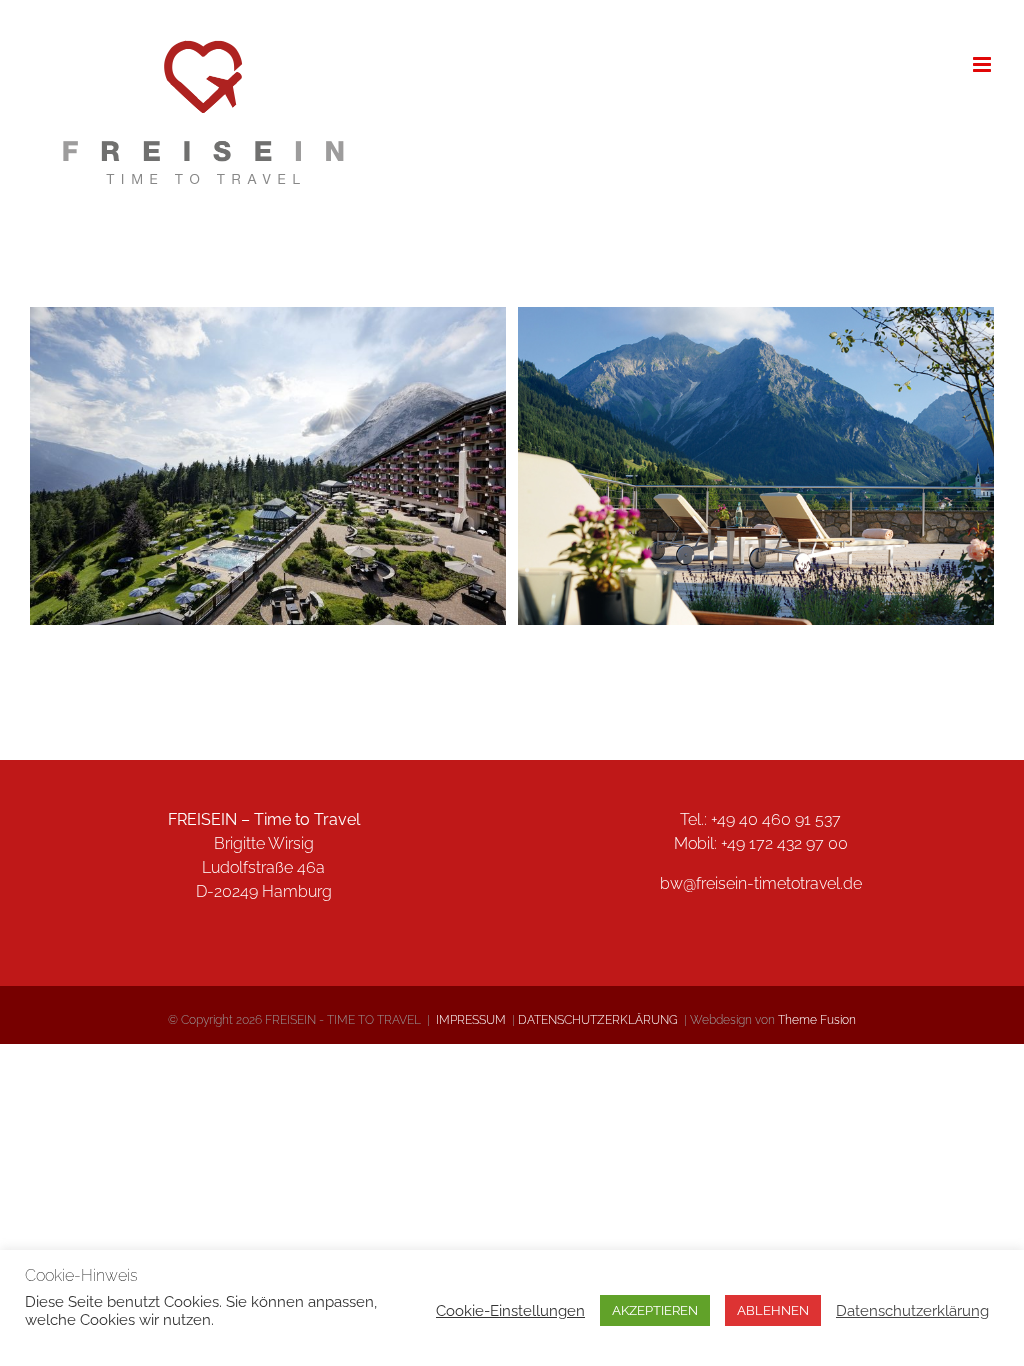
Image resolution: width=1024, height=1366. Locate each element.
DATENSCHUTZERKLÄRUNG (598, 1020)
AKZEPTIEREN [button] (655, 1310)
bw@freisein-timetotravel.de (761, 883)
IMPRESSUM (472, 1020)
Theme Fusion (817, 1020)
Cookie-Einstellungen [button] (510, 1310)
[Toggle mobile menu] (983, 64)
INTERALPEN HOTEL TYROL (268, 450)
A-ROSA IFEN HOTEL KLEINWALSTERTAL (756, 450)
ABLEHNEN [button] (773, 1310)
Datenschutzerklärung (912, 1310)
